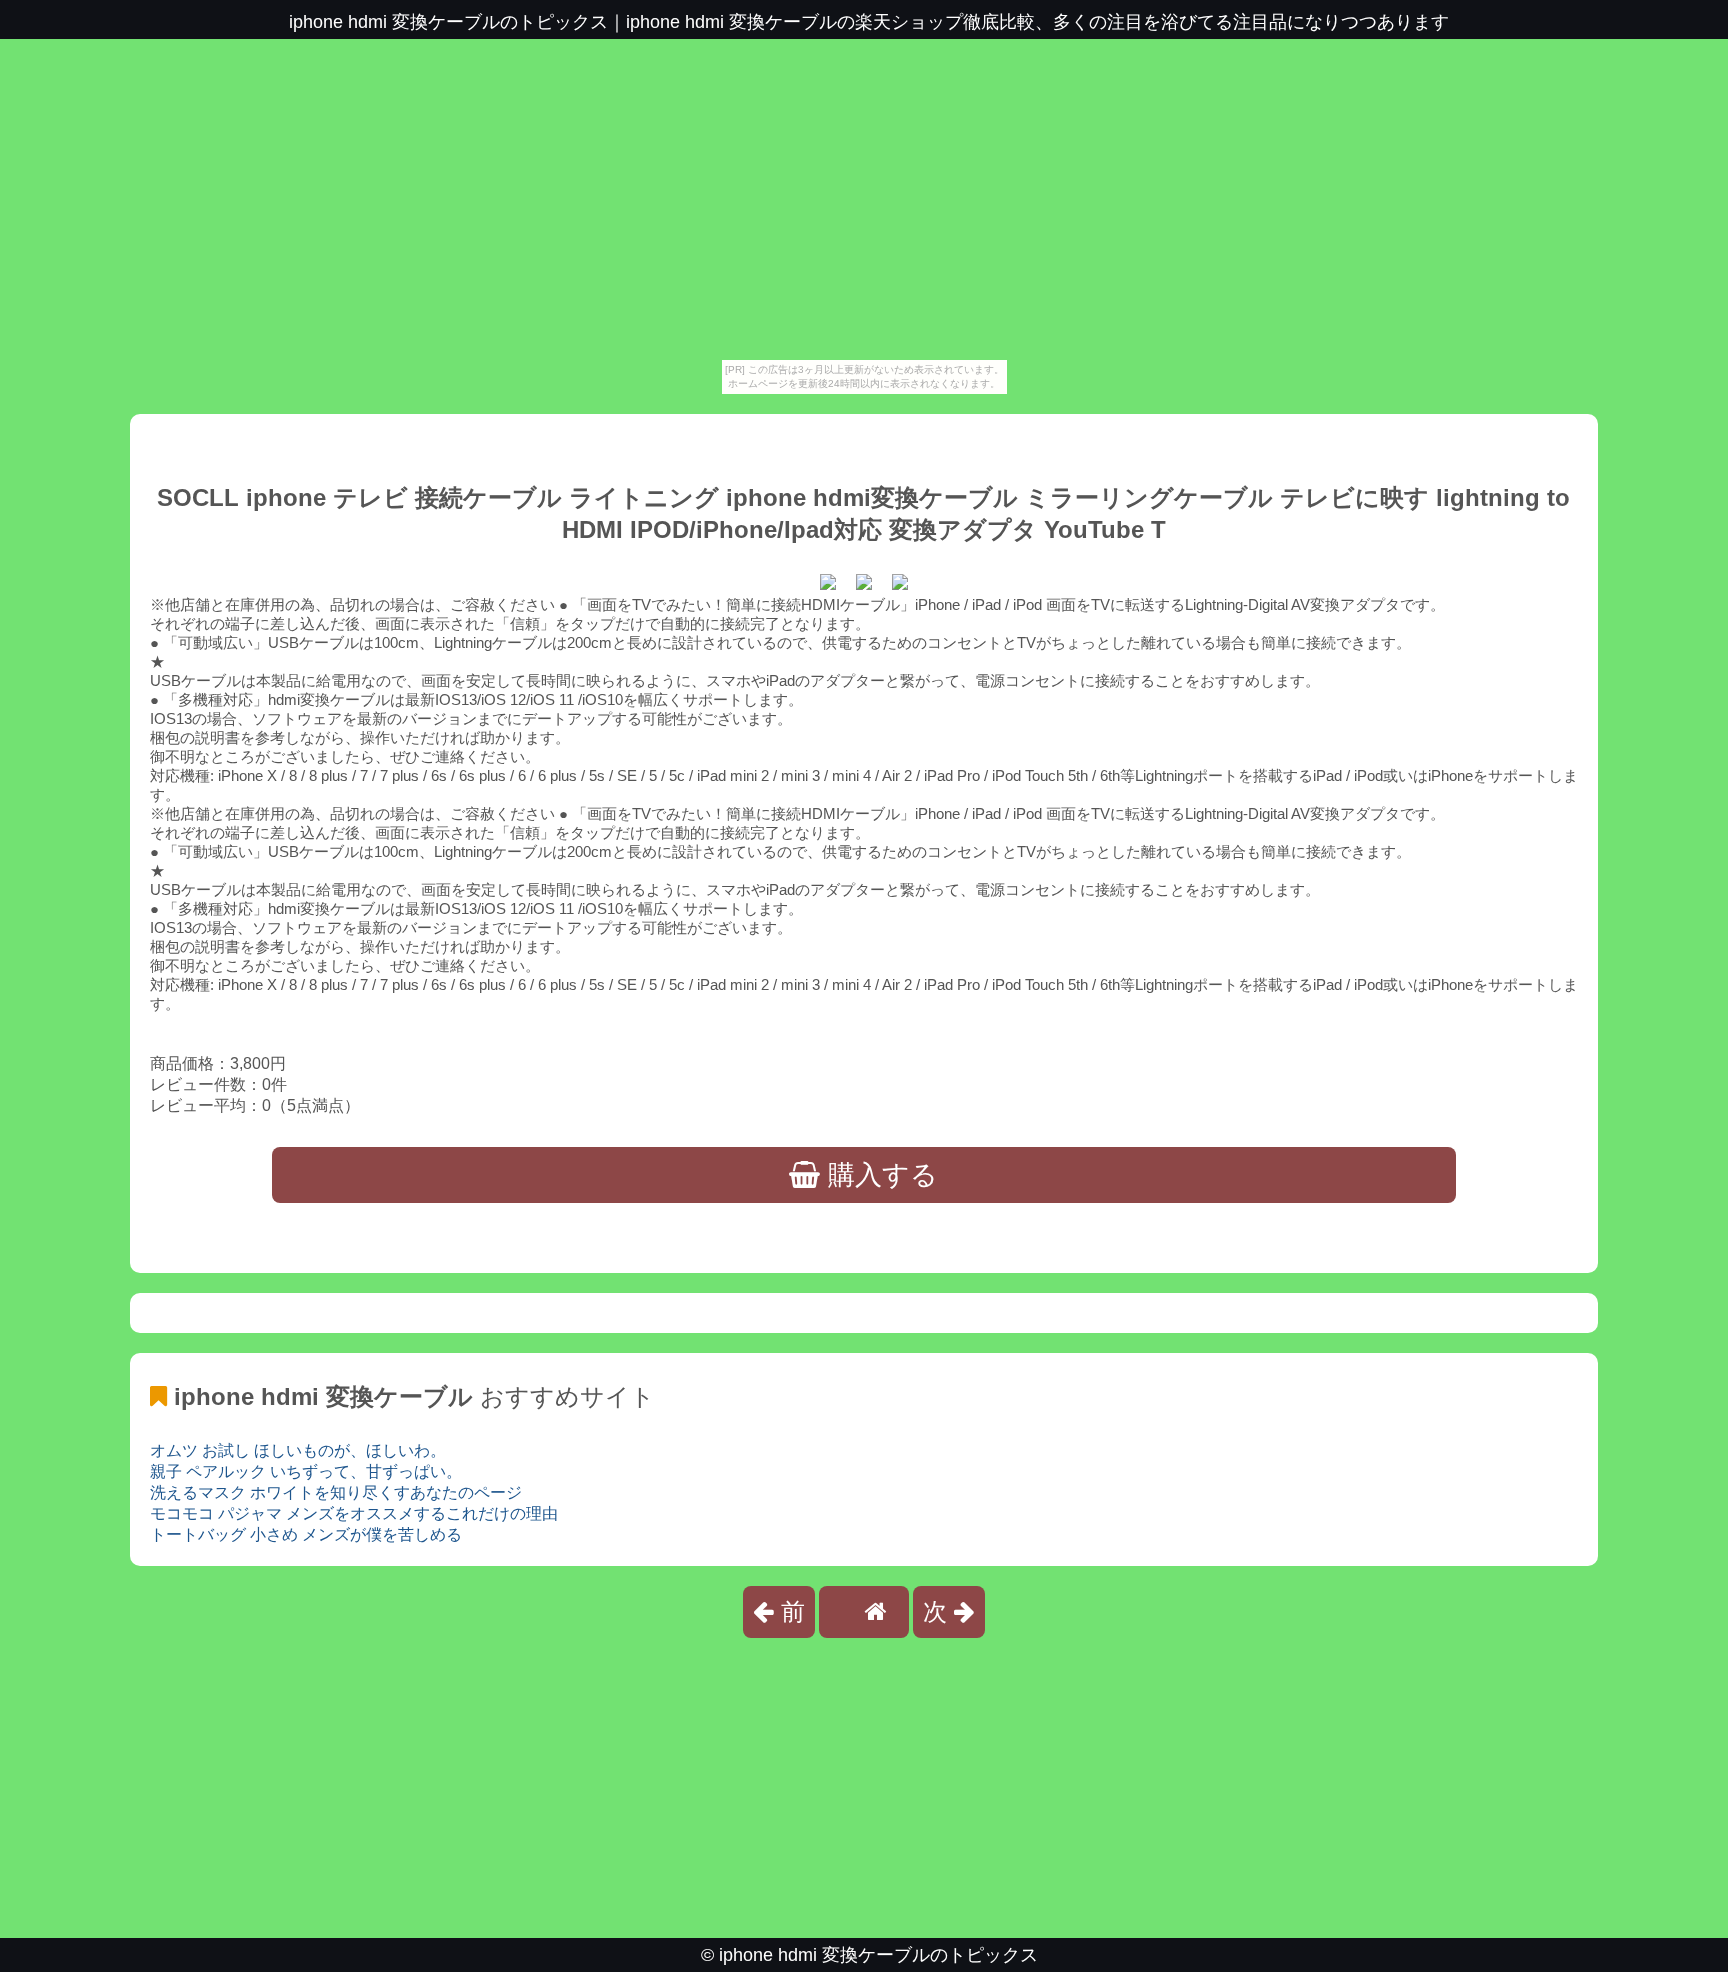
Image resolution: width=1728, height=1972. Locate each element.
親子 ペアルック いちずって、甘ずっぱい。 (306, 1471)
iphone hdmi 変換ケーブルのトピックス (878, 1955)
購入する (879, 1175)
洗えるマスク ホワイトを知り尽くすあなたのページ (336, 1492)
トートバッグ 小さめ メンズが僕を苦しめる (306, 1534)
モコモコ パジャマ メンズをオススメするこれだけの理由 (354, 1513)
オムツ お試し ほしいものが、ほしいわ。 (298, 1450)
